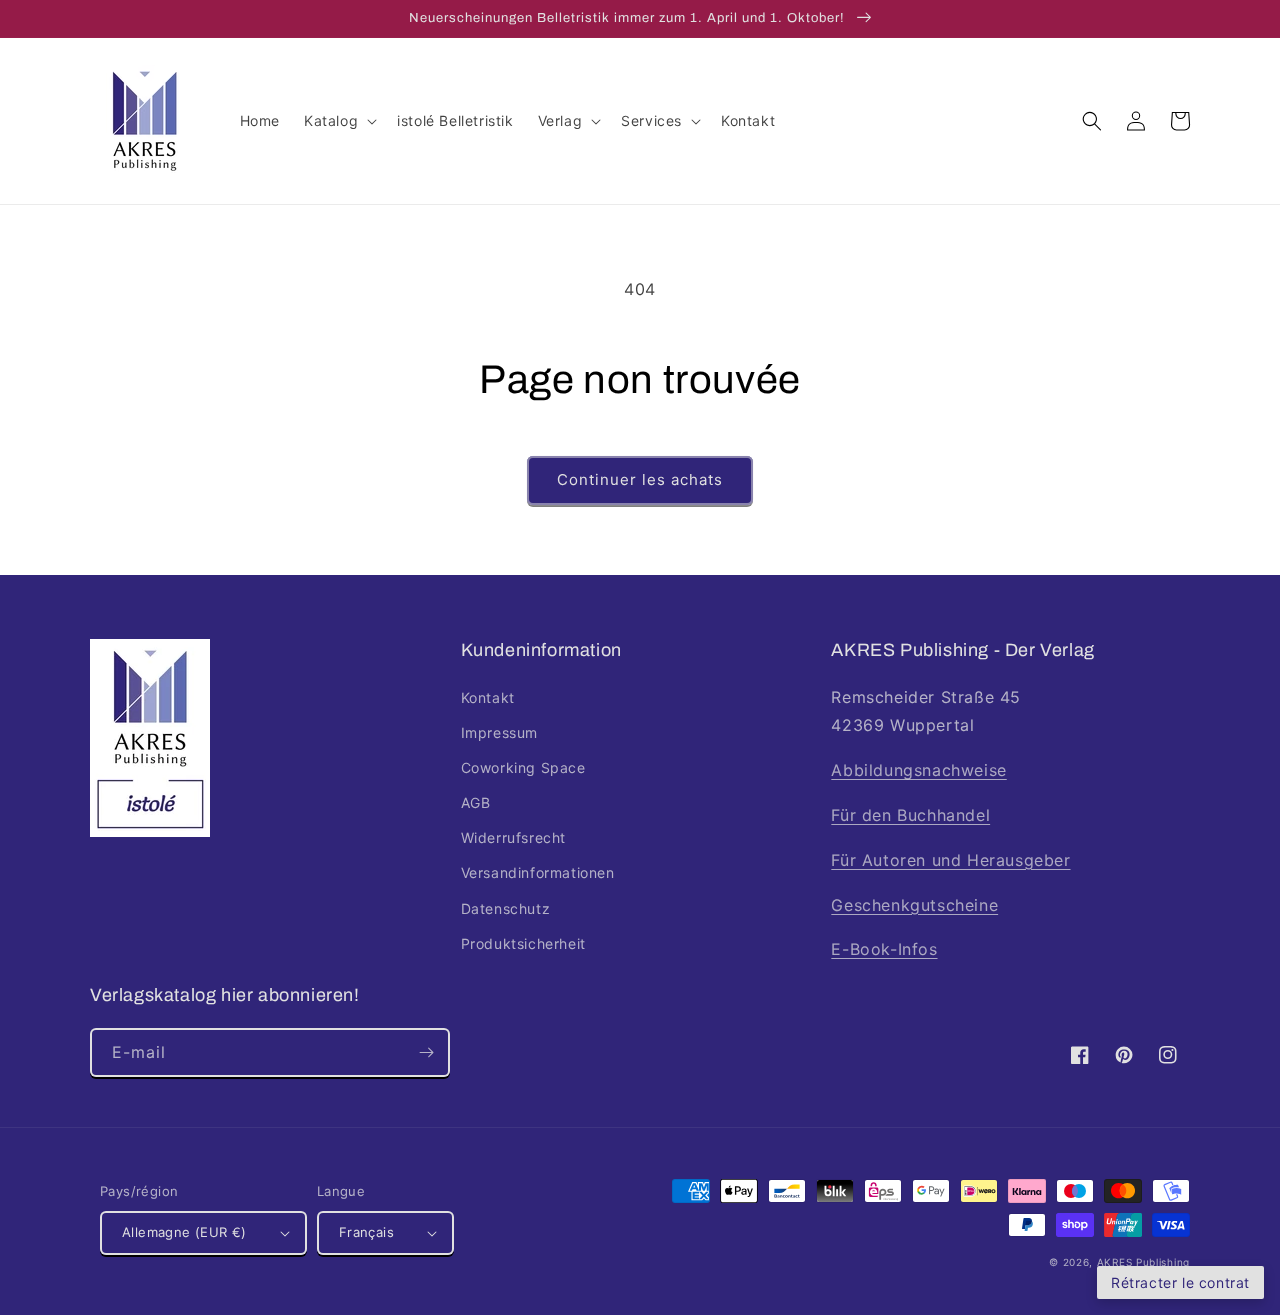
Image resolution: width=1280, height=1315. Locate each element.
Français (366, 1232)
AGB (476, 802)
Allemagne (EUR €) (184, 1232)
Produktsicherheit (523, 943)
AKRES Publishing (1143, 1262)
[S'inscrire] (426, 1052)
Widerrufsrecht (513, 837)
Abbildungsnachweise (918, 770)
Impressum (499, 732)
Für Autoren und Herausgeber (950, 860)
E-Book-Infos (884, 949)
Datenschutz (506, 908)
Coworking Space (523, 767)
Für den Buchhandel (910, 815)
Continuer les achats (640, 479)
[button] (338, 121)
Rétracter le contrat (1180, 1282)
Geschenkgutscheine (914, 905)
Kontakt (488, 697)
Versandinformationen (538, 872)
